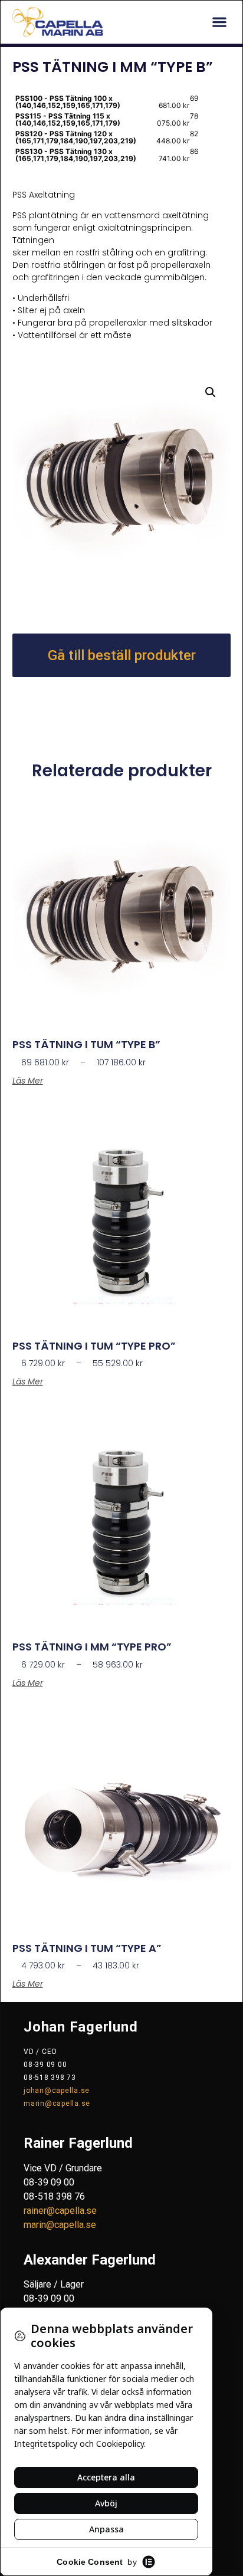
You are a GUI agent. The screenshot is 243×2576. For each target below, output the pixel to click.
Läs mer (28, 1081)
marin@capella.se (57, 2104)
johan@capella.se (57, 2091)
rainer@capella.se (60, 2211)
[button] (219, 22)
